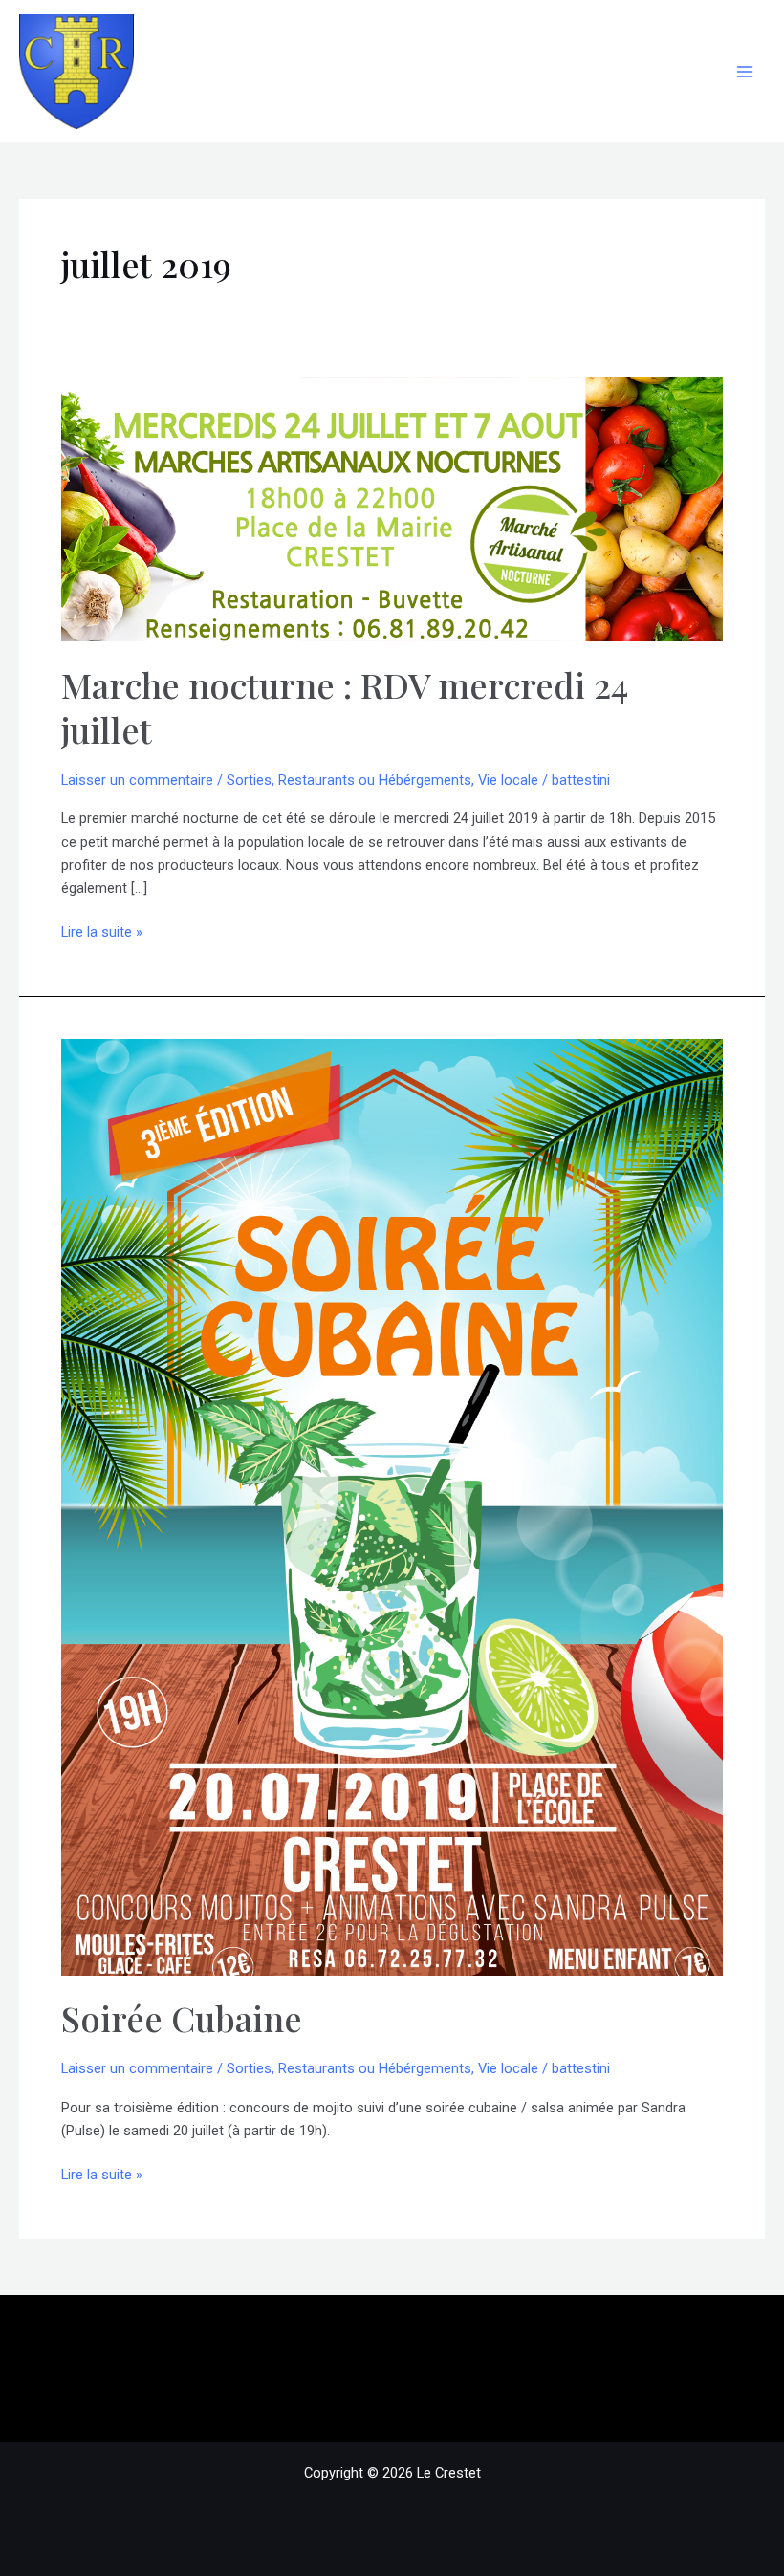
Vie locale (508, 780)
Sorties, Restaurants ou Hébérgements (349, 780)
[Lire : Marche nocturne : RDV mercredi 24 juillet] (392, 508)
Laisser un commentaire (137, 780)
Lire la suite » (102, 933)
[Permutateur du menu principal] (745, 72)
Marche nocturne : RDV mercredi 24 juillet (345, 707)
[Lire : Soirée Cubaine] (392, 1506)
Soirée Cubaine (182, 2018)
